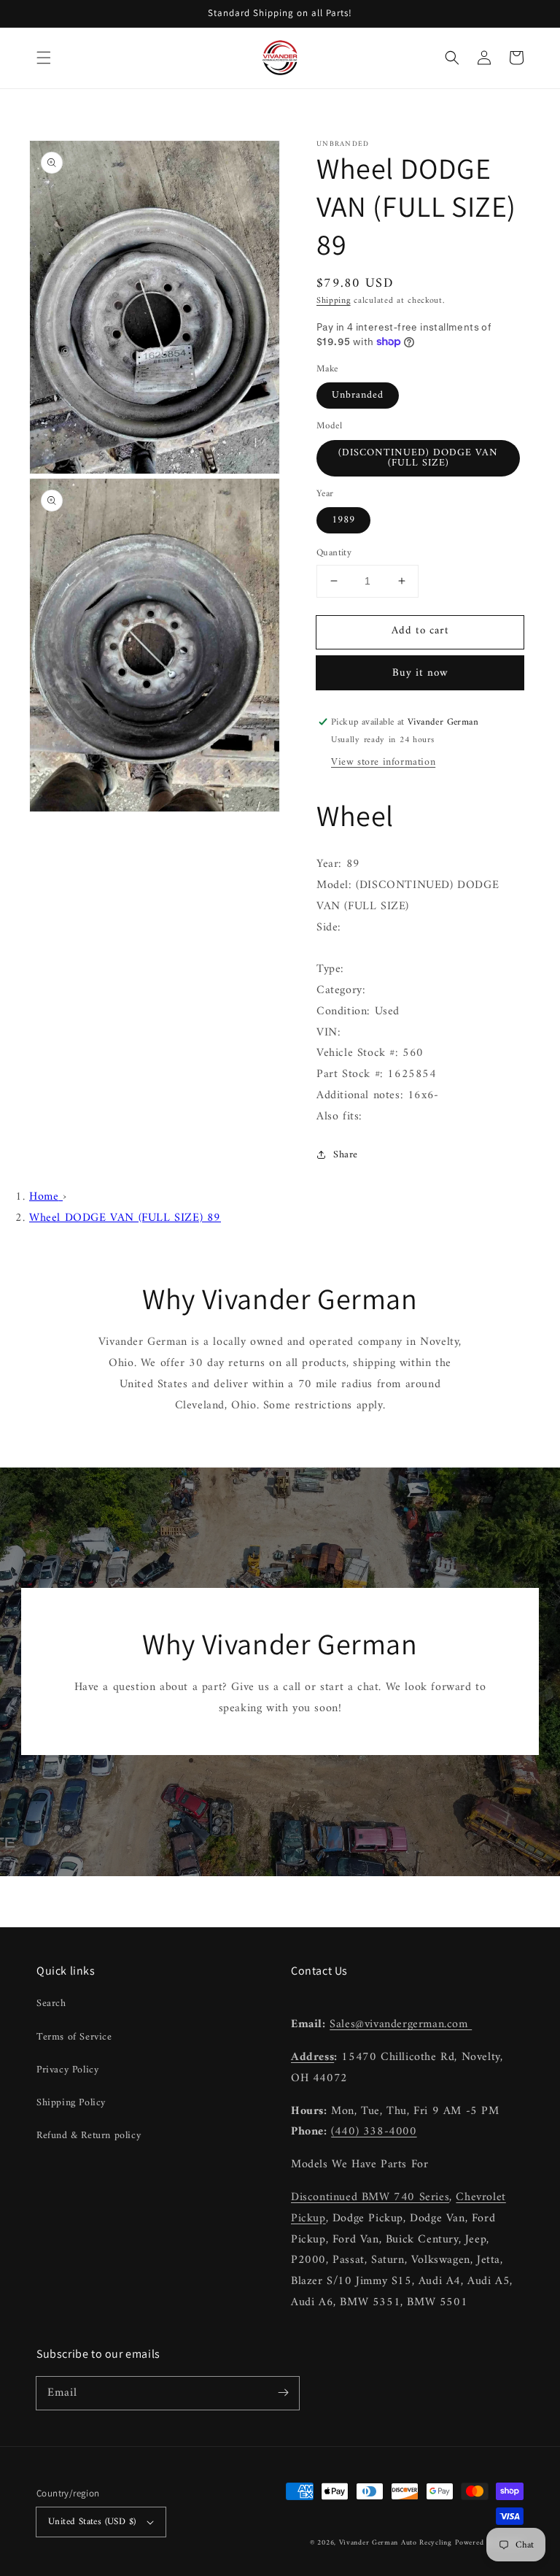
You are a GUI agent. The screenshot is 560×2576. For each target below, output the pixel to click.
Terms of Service (74, 2037)
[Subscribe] (283, 2393)
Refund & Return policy (89, 2136)
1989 (343, 520)
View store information (383, 762)
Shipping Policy (71, 2103)
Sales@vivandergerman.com (401, 2024)
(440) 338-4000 (374, 2132)
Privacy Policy (67, 2070)
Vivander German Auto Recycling (396, 2543)
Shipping (334, 301)
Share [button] (346, 1155)
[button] (44, 58)
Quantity (334, 553)
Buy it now (420, 673)
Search (51, 2004)
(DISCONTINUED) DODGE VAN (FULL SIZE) (418, 458)
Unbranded (358, 395)
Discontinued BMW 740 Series (370, 2197)
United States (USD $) (92, 2522)
